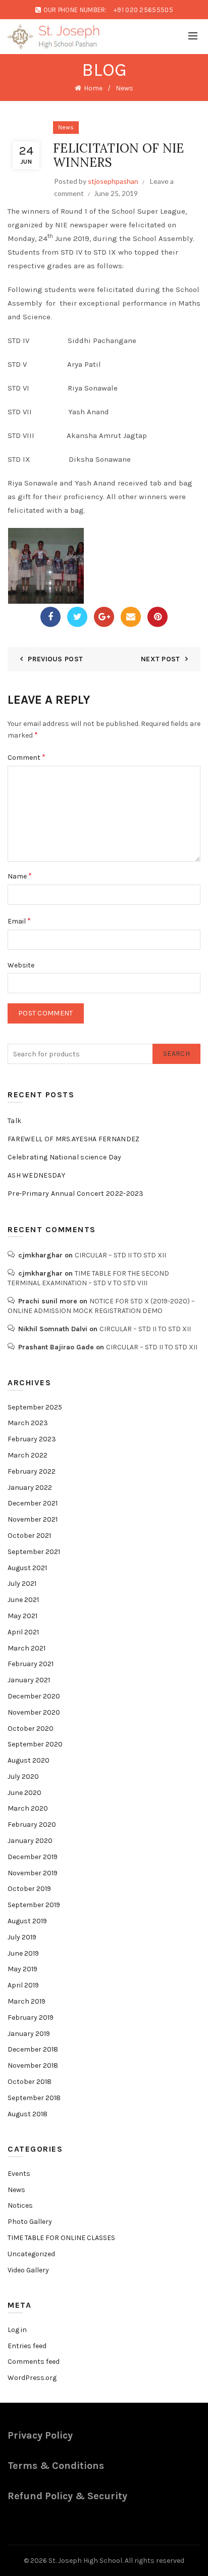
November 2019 (33, 1873)
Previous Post (55, 659)
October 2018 (30, 2082)
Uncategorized (31, 2254)
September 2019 (34, 1905)
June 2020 (24, 1793)
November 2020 (34, 1712)
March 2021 (27, 1648)
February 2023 (32, 1439)
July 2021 (22, 1584)
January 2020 (30, 1841)
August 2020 (29, 1760)
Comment (27, 757)
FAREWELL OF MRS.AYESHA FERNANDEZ (74, 1139)
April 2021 (23, 1632)
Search (176, 1054)
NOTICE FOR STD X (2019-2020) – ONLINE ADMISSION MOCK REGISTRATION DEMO (101, 1306)
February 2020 (32, 1825)
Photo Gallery (30, 2222)
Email (19, 921)
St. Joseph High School (85, 2561)
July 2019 (22, 1937)
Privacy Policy (40, 2435)
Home (93, 88)
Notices (20, 2205)
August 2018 (28, 2114)
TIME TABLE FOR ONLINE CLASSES (61, 2238)
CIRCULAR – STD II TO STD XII (120, 1255)
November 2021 (33, 1519)
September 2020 (35, 1744)
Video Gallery (28, 2270)
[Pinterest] (158, 617)
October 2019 (29, 1889)
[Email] (131, 617)
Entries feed (27, 2346)
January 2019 (29, 2034)
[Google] (104, 617)
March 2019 (27, 2001)
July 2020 (23, 1777)
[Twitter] (77, 617)
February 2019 (31, 2018)
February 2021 (31, 1664)
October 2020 (31, 1729)
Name (20, 876)
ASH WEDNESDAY (36, 1175)
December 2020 (34, 1696)
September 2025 (35, 1407)
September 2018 (34, 2098)
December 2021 (33, 1503)
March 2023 (28, 1423)
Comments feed (34, 2362)
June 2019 (23, 1953)
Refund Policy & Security (67, 2496)
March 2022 (28, 1455)
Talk (14, 1121)
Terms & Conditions (56, 2466)
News (124, 88)
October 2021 (29, 1536)
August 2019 (27, 1921)
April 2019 (23, 1985)
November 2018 (33, 2065)
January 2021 (29, 1680)
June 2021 (23, 1600)
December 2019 (33, 1857)
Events (19, 2174)
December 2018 (33, 2049)
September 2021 (34, 1552)
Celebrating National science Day (65, 1157)
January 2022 (30, 1488)
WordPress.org (32, 2378)
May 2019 (22, 1969)
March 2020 (28, 1808)
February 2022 (32, 1471)
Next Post (161, 659)
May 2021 (22, 1616)
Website (21, 965)
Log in (17, 2330)
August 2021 (27, 1568)
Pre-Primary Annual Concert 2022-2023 (76, 1194)
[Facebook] (50, 617)
